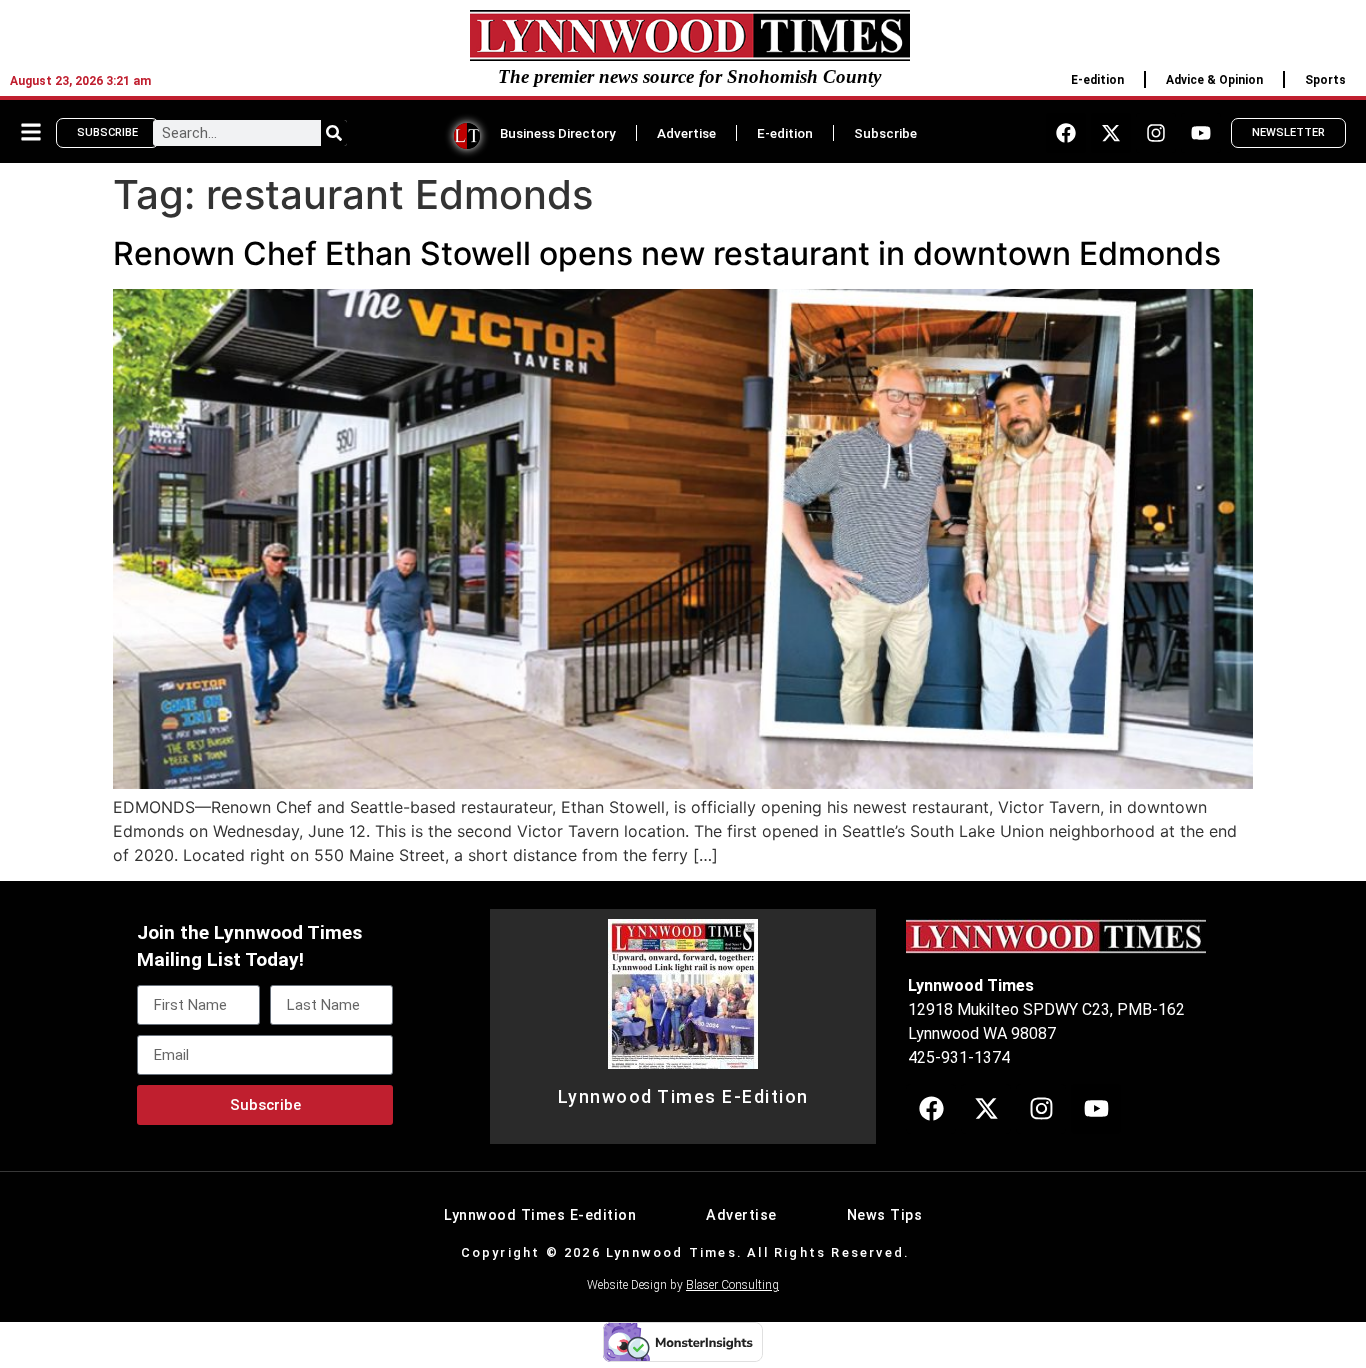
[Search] (334, 133)
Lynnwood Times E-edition (540, 1215)
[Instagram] (1156, 133)
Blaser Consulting (732, 1285)
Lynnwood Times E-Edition (683, 1097)
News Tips (885, 1215)
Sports (1325, 80)
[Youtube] (1201, 133)
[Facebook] (1066, 133)
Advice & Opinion (1214, 80)
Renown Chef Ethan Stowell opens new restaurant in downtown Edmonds (667, 253)
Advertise (686, 133)
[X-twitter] (1111, 133)
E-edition (1097, 80)
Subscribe (885, 133)
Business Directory (558, 133)
